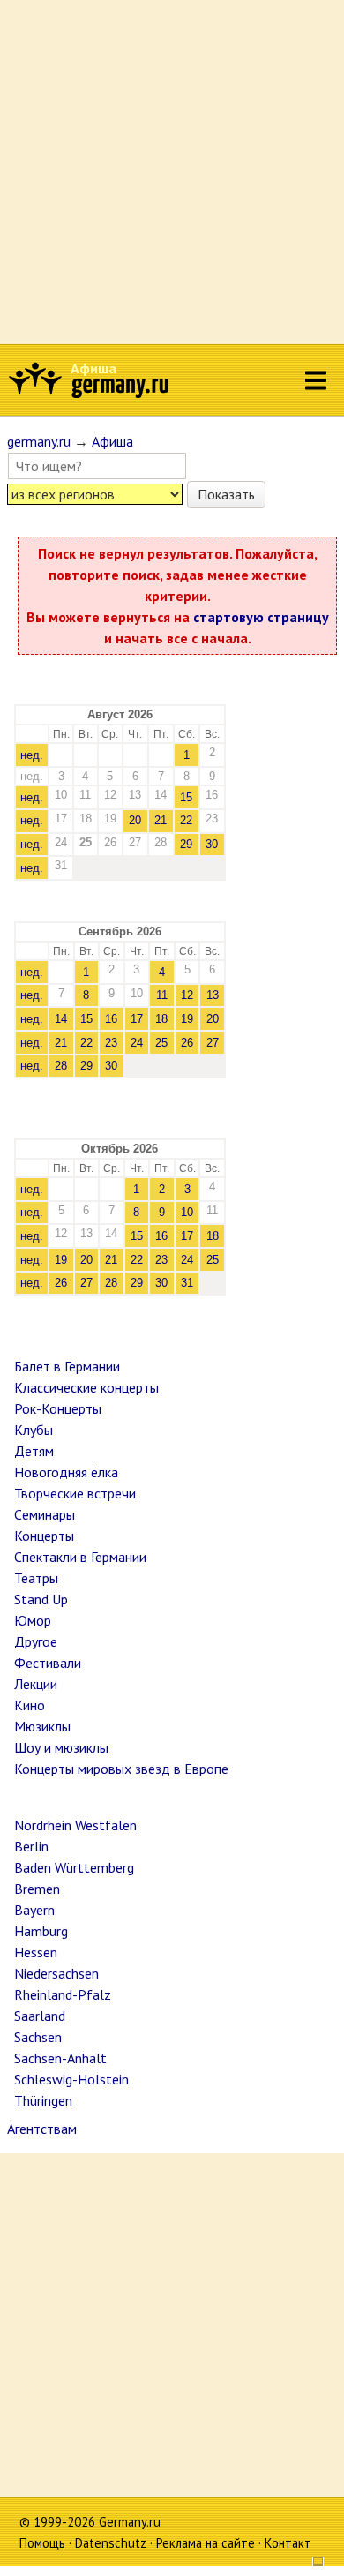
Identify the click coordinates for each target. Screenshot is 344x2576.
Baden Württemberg (74, 1867)
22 (186, 820)
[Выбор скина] (311, 2564)
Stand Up (41, 1599)
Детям (34, 1451)
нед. (32, 755)
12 (187, 995)
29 (186, 844)
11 (162, 995)
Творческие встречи (75, 1493)
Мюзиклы (42, 1726)
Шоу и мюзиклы (61, 1747)
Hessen (36, 1952)
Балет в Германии (67, 1366)
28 (61, 1066)
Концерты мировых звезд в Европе (121, 1769)
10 (187, 1212)
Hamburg (41, 1931)
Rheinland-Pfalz (63, 1994)
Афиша (93, 368)
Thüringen (43, 2100)
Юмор (33, 1620)
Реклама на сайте (206, 2543)
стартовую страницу (261, 617)
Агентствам (42, 2129)
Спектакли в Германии (80, 1557)
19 (187, 1019)
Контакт (288, 2543)
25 (161, 1043)
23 (111, 1043)
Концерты (44, 1536)
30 (212, 844)
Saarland (40, 2016)
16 (111, 1019)
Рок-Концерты (58, 1408)
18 (161, 1019)
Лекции (36, 1684)
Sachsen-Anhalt (60, 2058)
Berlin (31, 1846)
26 (187, 1043)
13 (213, 995)
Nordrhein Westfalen (75, 1825)
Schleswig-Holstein (71, 2079)
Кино (30, 1705)
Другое (36, 1641)
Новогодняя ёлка (66, 1472)
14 (61, 1019)
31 (187, 1283)
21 (161, 820)
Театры (36, 1578)
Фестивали (48, 1663)
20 (135, 820)
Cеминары (45, 1514)
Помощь (42, 2543)
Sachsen (38, 2037)
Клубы (34, 1430)
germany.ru (39, 441)
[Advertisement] (172, 172)
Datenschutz (111, 2543)
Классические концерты (86, 1387)
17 (137, 1019)
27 (213, 1043)
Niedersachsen (56, 1973)
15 (186, 797)
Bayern (34, 1910)
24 (137, 1043)
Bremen (37, 1889)
